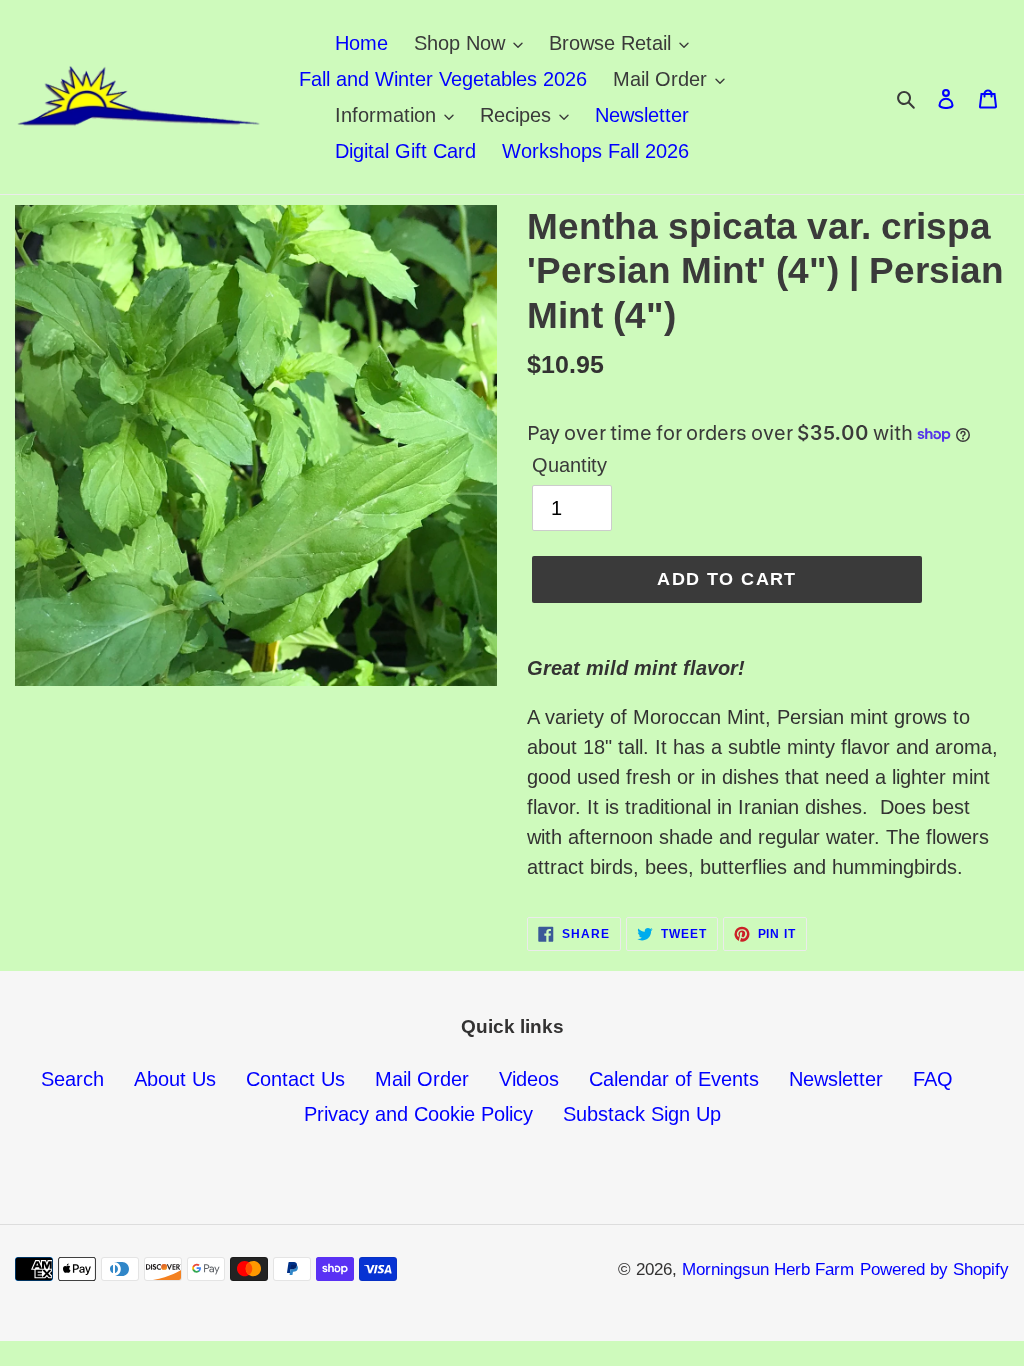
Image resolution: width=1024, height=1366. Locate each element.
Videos (529, 1079)
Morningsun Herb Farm (768, 1269)
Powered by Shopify (934, 1269)
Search (72, 1079)
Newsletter (836, 1079)
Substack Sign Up (642, 1114)
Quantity (569, 465)
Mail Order (422, 1079)
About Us (175, 1079)
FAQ (933, 1079)
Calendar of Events (674, 1079)
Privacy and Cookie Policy (418, 1114)
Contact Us (295, 1079)
